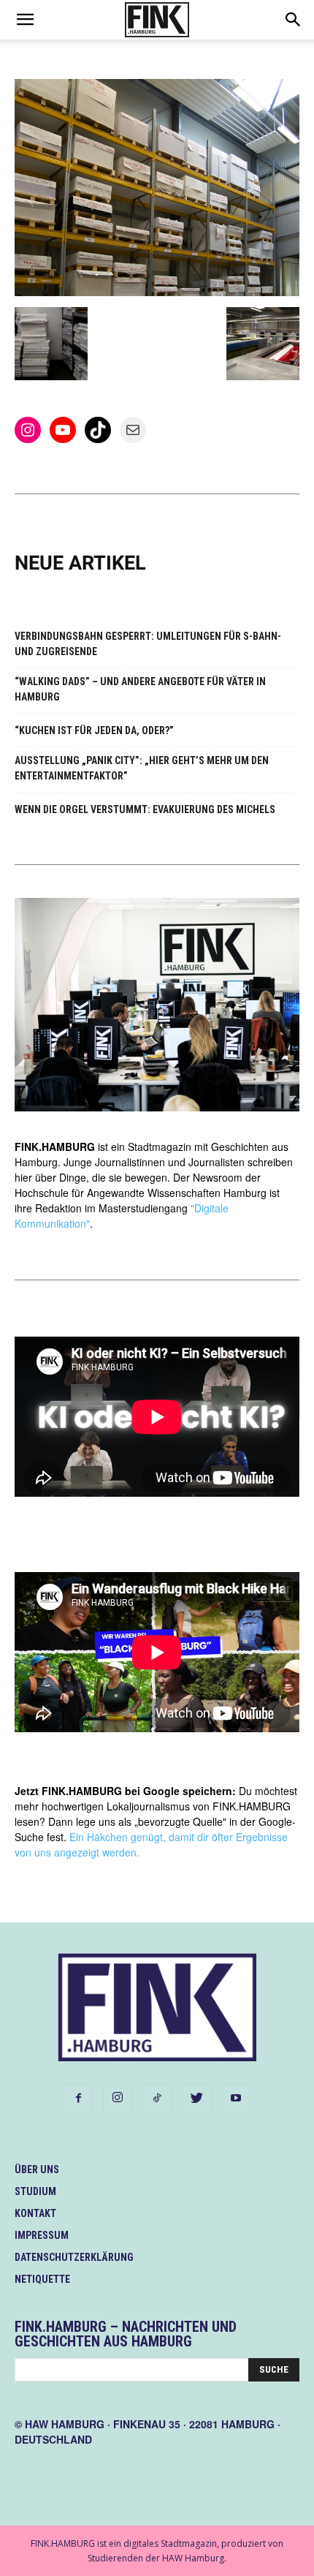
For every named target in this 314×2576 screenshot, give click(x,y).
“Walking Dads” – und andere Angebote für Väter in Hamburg (140, 689)
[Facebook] (78, 2099)
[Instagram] (118, 2098)
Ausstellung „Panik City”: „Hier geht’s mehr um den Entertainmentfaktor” (142, 768)
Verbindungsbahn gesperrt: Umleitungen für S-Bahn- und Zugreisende (148, 644)
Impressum (42, 2235)
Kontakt (35, 2213)
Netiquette (42, 2279)
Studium (35, 2191)
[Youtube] (236, 2099)
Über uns (37, 2169)
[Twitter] (196, 2099)
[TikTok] (157, 2099)
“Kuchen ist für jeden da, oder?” (94, 730)
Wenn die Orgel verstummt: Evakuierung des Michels (145, 809)
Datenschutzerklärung (74, 2257)
